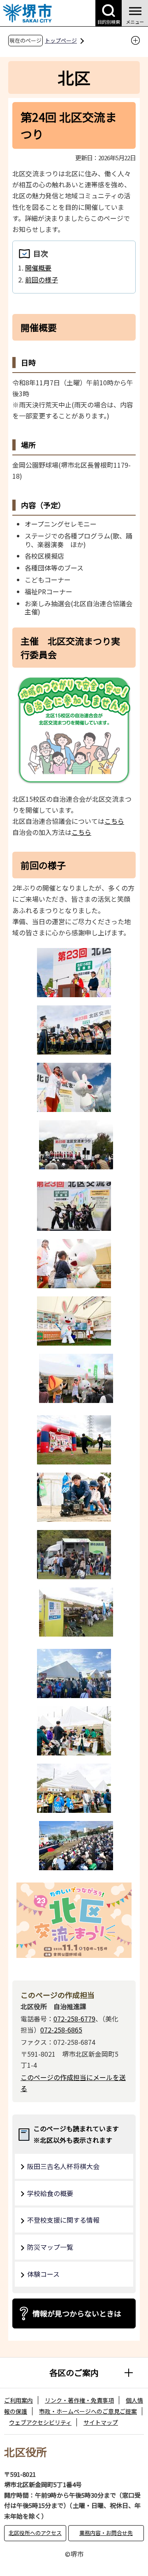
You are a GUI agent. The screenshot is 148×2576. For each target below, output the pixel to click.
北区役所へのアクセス (35, 2533)
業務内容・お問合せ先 (106, 2533)
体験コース (43, 2274)
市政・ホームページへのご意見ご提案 (88, 2411)
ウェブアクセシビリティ (40, 2422)
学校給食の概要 (50, 2193)
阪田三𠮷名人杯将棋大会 (63, 2166)
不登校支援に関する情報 (63, 2220)
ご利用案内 (18, 2400)
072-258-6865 (61, 2030)
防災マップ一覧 (50, 2247)
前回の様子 (42, 280)
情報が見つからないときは (77, 2313)
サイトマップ (101, 2422)
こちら (114, 821)
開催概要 (38, 268)
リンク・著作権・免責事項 (79, 2400)
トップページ (61, 40)
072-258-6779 (74, 2019)
